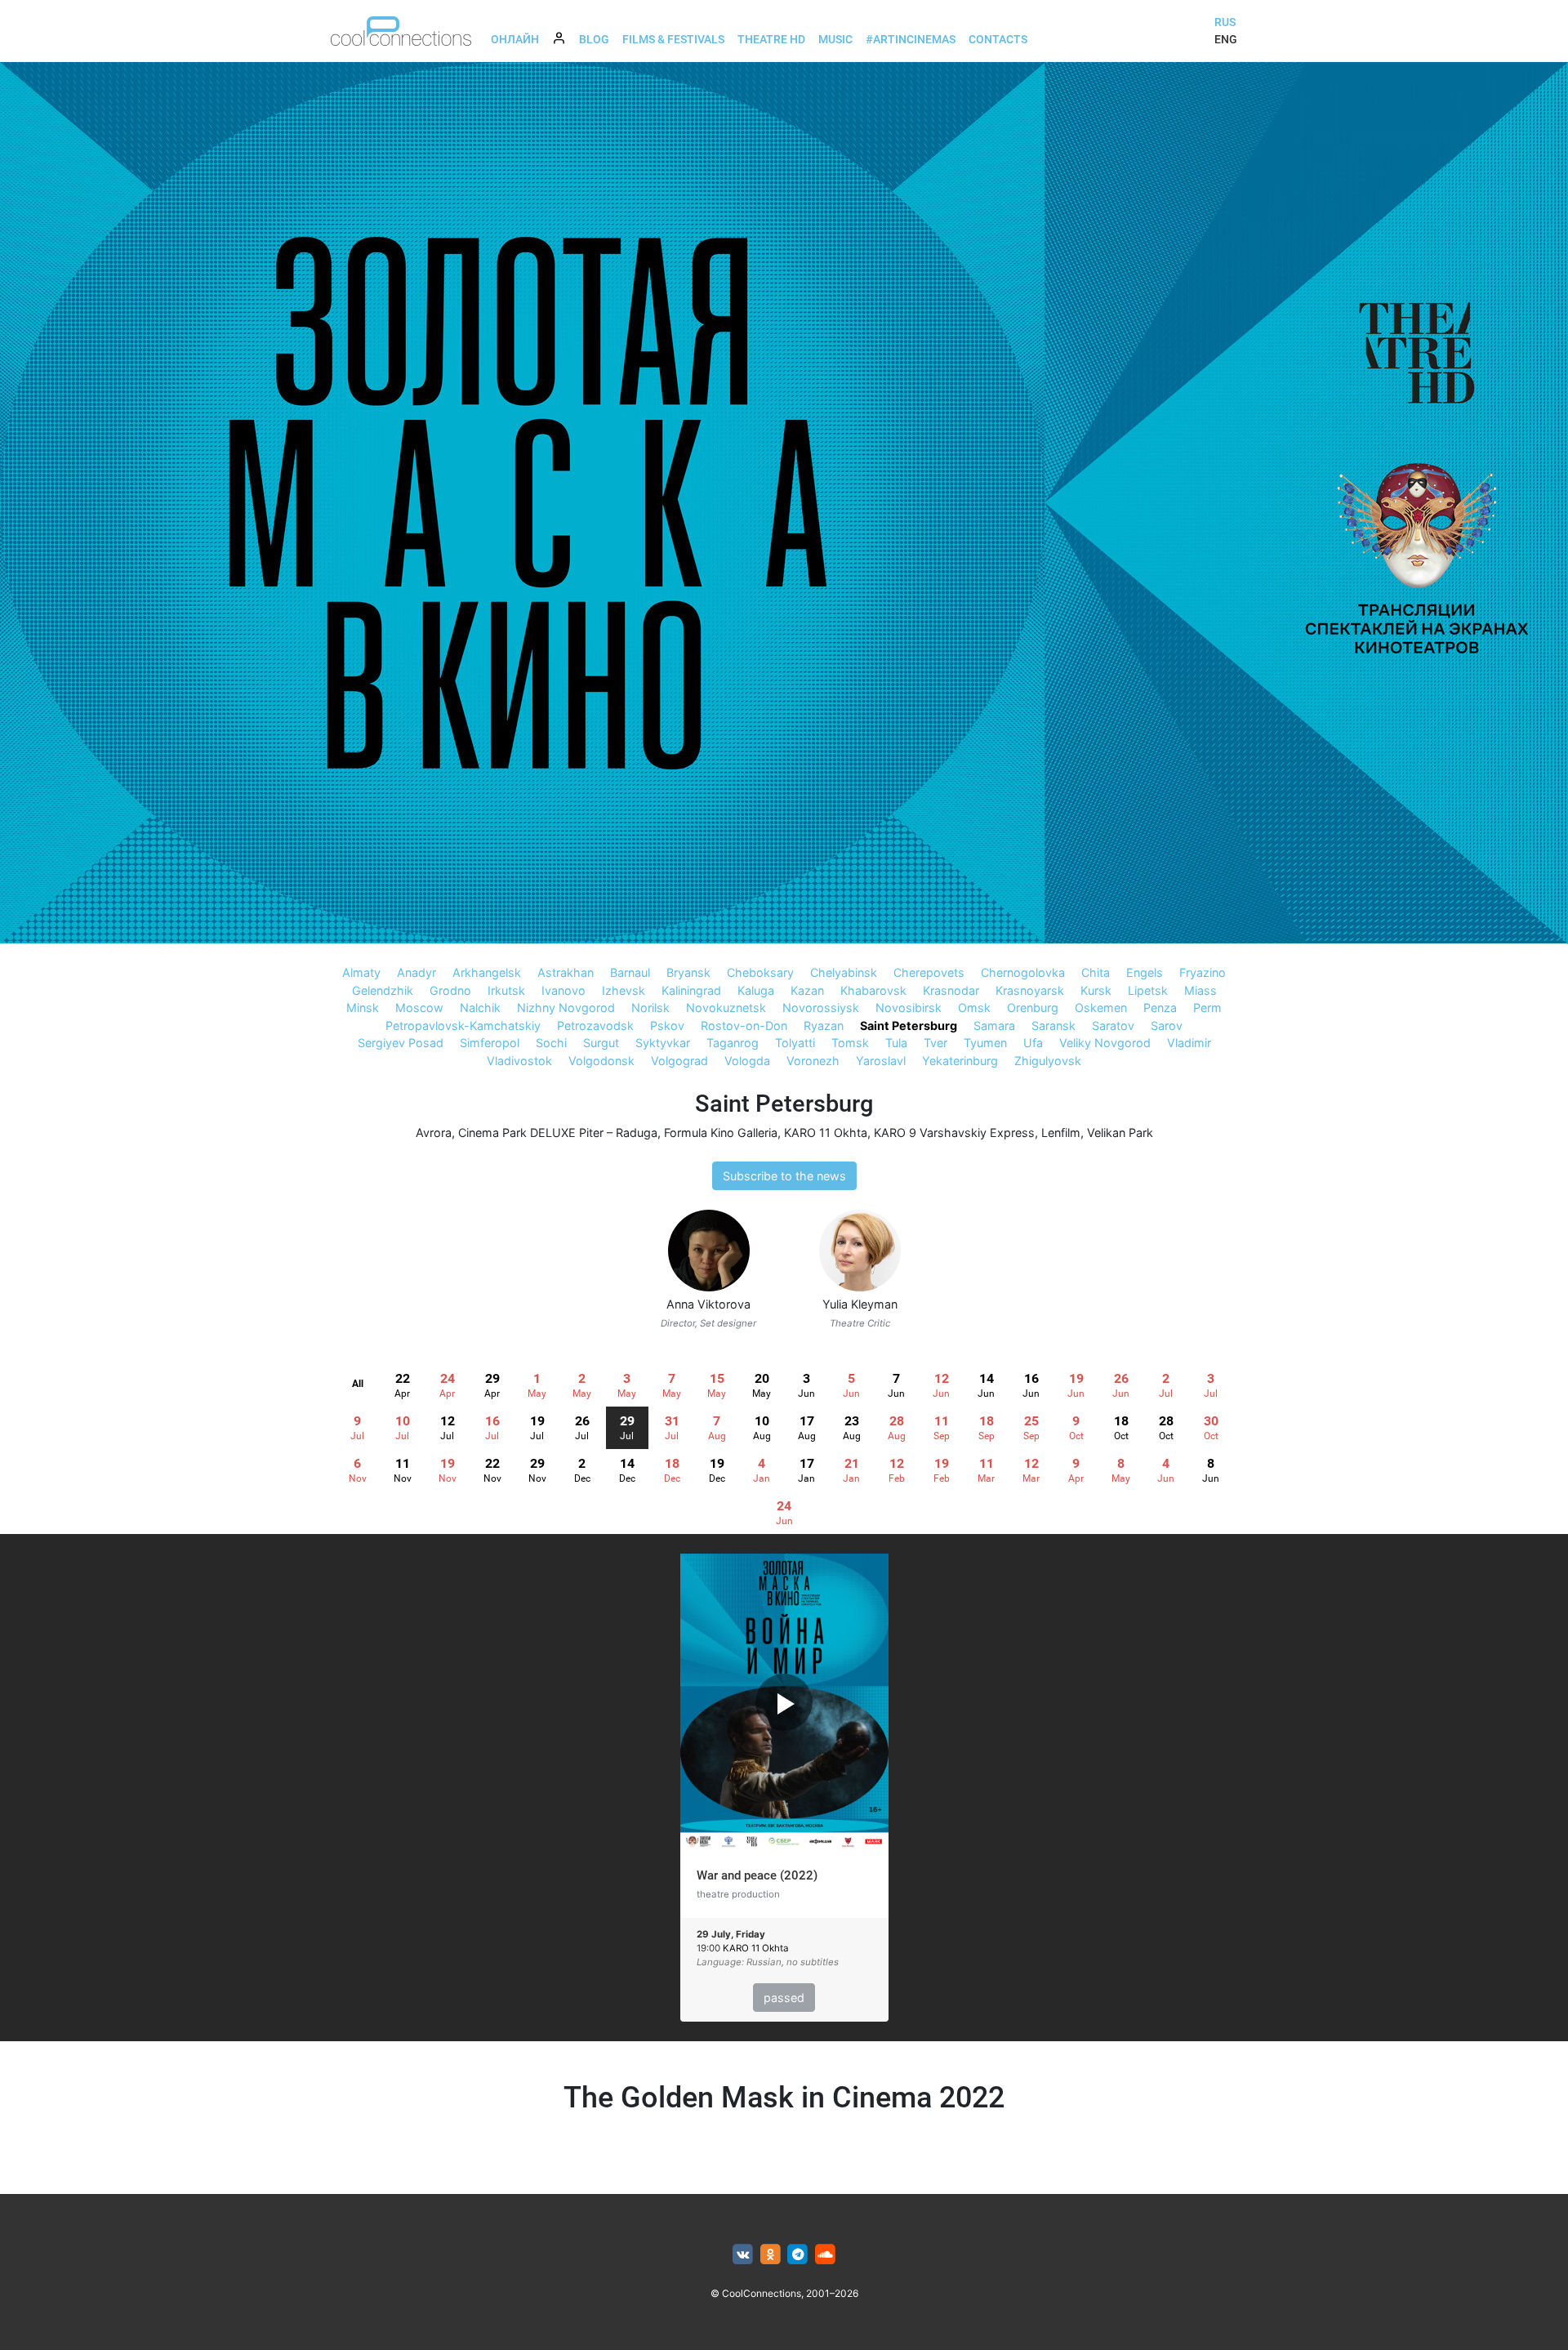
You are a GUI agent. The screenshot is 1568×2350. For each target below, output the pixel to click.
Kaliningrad (691, 990)
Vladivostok (519, 1061)
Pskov (667, 1026)
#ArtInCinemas (911, 39)
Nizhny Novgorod (566, 1008)
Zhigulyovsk (1048, 1061)
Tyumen (985, 1043)
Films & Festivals (673, 39)
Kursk (1096, 990)
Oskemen (1101, 1008)
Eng (1226, 39)
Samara (994, 1026)
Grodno (450, 990)
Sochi (551, 1043)
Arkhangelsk (487, 972)
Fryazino (1203, 972)
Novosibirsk (909, 1008)
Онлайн (515, 39)
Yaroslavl (881, 1061)
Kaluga (756, 990)
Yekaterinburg (960, 1061)
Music (835, 39)
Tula (896, 1043)
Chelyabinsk (844, 972)
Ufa (1033, 1043)
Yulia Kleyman (860, 1304)
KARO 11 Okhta (826, 1133)
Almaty (361, 972)
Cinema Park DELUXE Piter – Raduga (558, 1133)
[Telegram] (798, 2255)
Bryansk (688, 972)
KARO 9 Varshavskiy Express (954, 1133)
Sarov (1167, 1026)
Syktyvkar (663, 1043)
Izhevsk (624, 990)
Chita (1096, 972)
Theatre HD (771, 39)
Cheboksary (760, 972)
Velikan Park (1120, 1133)
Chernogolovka (1023, 972)
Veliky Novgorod (1105, 1043)
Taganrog (733, 1043)
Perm (1207, 1008)
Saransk (1053, 1026)
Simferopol (490, 1043)
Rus (1225, 22)
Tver (935, 1043)
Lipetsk (1148, 990)
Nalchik (480, 1008)
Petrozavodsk (595, 1026)
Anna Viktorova (708, 1304)
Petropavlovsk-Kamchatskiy (463, 1026)
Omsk (974, 1008)
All (358, 1384)
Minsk (363, 1008)
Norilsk (650, 1008)
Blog (594, 39)
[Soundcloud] (825, 2255)
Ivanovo (563, 990)
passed (784, 1998)
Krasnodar (951, 990)
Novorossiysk (821, 1008)
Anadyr (416, 972)
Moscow (419, 1008)
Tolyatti (795, 1043)
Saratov (1113, 1026)
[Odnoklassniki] (771, 2255)
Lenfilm (1061, 1133)
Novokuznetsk (726, 1008)
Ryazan (824, 1026)
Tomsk (850, 1043)
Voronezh (813, 1061)
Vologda (747, 1061)
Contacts (998, 39)
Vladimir (1189, 1043)
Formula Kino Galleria (721, 1133)
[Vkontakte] (743, 2255)
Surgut (601, 1043)
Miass (1200, 990)
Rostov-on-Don (744, 1026)
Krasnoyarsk (1030, 990)
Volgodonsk (601, 1061)
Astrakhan (566, 972)
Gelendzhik (383, 990)
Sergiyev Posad (401, 1043)
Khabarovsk (873, 990)
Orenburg (1033, 1008)
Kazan (807, 990)
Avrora (434, 1133)
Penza (1160, 1008)
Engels (1145, 972)
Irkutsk (506, 990)
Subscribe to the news (784, 1176)
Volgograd (679, 1061)
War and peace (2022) (757, 1875)
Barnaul (630, 972)
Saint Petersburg (909, 1026)
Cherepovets (929, 972)
